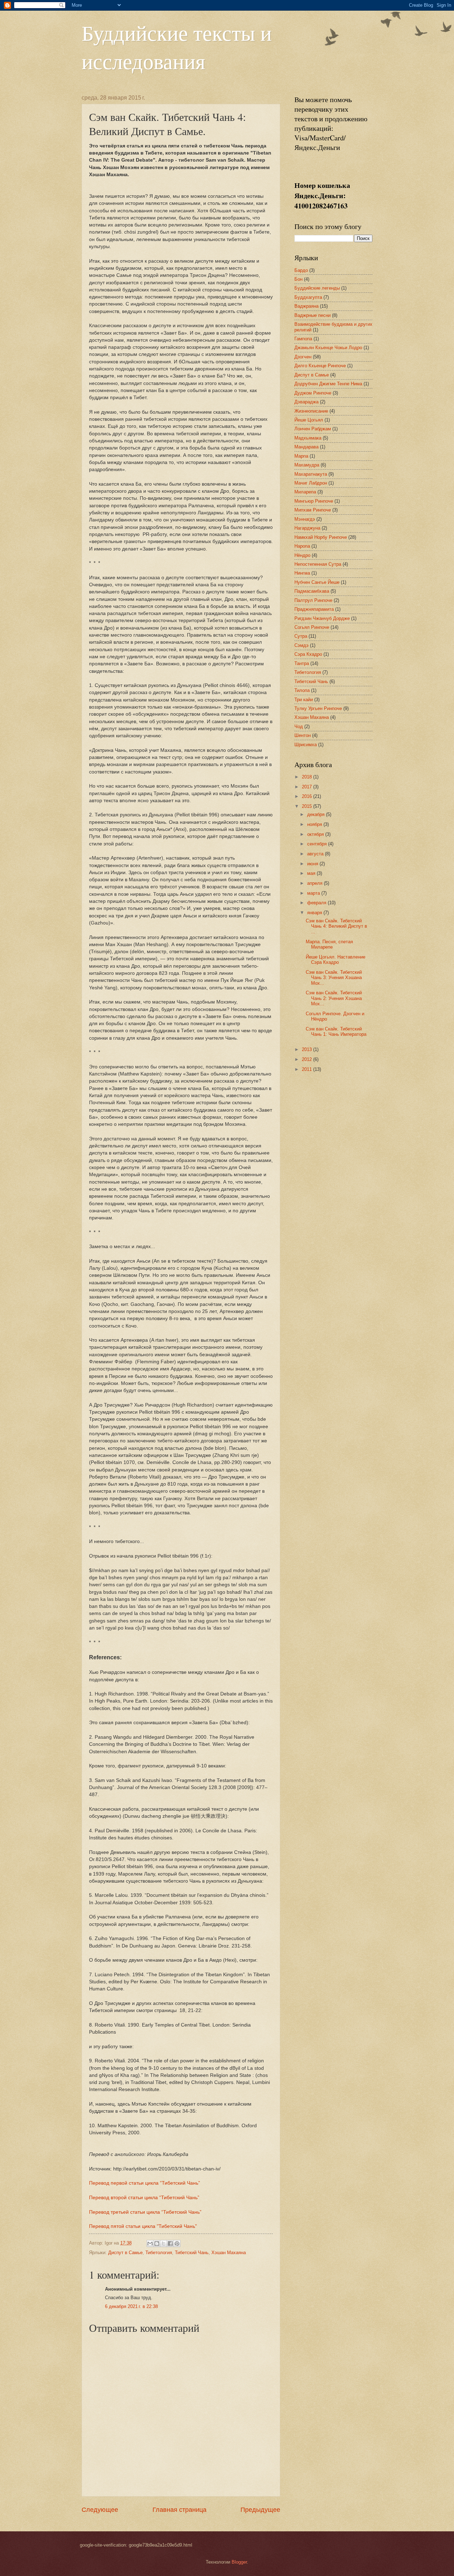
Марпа (301, 456)
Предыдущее (260, 2510)
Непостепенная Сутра (318, 564)
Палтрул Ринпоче (313, 600)
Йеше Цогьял (309, 420)
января (315, 913)
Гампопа (303, 339)
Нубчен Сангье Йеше (317, 582)
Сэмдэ (301, 645)
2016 (308, 796)
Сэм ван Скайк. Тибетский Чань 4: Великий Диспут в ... (336, 926)
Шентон (303, 735)
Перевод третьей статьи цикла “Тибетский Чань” (145, 2212)
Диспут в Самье (125, 2253)
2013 (308, 1049)
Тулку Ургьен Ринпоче (318, 708)
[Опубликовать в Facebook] (170, 2243)
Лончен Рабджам (313, 429)
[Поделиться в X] (164, 2243)
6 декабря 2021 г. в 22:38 (131, 2306)
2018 (308, 777)
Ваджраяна (306, 306)
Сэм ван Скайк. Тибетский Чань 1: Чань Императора (336, 1032)
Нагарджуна (307, 528)
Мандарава (306, 447)
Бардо (301, 270)
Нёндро (302, 555)
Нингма (302, 573)
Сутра (301, 636)
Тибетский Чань (192, 2253)
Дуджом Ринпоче (313, 393)
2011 (308, 1069)
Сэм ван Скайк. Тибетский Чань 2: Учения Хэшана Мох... (334, 998)
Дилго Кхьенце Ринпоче (320, 366)
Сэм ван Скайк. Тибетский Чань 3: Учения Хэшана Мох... (334, 978)
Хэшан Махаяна (229, 2253)
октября (316, 834)
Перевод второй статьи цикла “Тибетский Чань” (144, 2198)
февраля (317, 903)
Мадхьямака (308, 438)
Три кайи (304, 700)
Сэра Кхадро (308, 654)
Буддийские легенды (317, 288)
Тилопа (302, 690)
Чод (299, 727)
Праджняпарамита (314, 609)
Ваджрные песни (312, 315)
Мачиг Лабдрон (311, 483)
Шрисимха (306, 745)
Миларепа (305, 492)
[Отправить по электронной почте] (150, 2243)
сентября (318, 844)
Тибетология (159, 2253)
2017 (308, 787)
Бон (298, 279)
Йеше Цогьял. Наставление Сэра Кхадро (336, 960)
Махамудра (307, 465)
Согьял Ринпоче (312, 627)
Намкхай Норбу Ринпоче (321, 537)
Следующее (100, 2510)
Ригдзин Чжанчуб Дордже (322, 618)
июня (313, 864)
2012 (308, 1059)
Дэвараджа (306, 402)
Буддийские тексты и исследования (177, 47)
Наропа (302, 546)
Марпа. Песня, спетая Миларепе (329, 944)
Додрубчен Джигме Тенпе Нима (328, 384)
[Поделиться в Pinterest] (177, 2243)
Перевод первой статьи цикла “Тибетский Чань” (145, 2183)
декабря (317, 814)
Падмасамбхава (312, 591)
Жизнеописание (311, 411)
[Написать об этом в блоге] (157, 2243)
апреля (315, 883)
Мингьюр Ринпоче (314, 501)
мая (312, 873)
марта (314, 893)
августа (316, 854)
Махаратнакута (311, 474)
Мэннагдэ (305, 519)
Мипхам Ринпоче (313, 510)
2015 (308, 806)
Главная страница (179, 2510)
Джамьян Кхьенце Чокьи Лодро (328, 348)
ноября (315, 824)
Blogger (239, 2562)
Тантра (302, 663)
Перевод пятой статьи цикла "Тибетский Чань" (143, 2226)
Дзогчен (303, 357)
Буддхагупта (308, 297)
